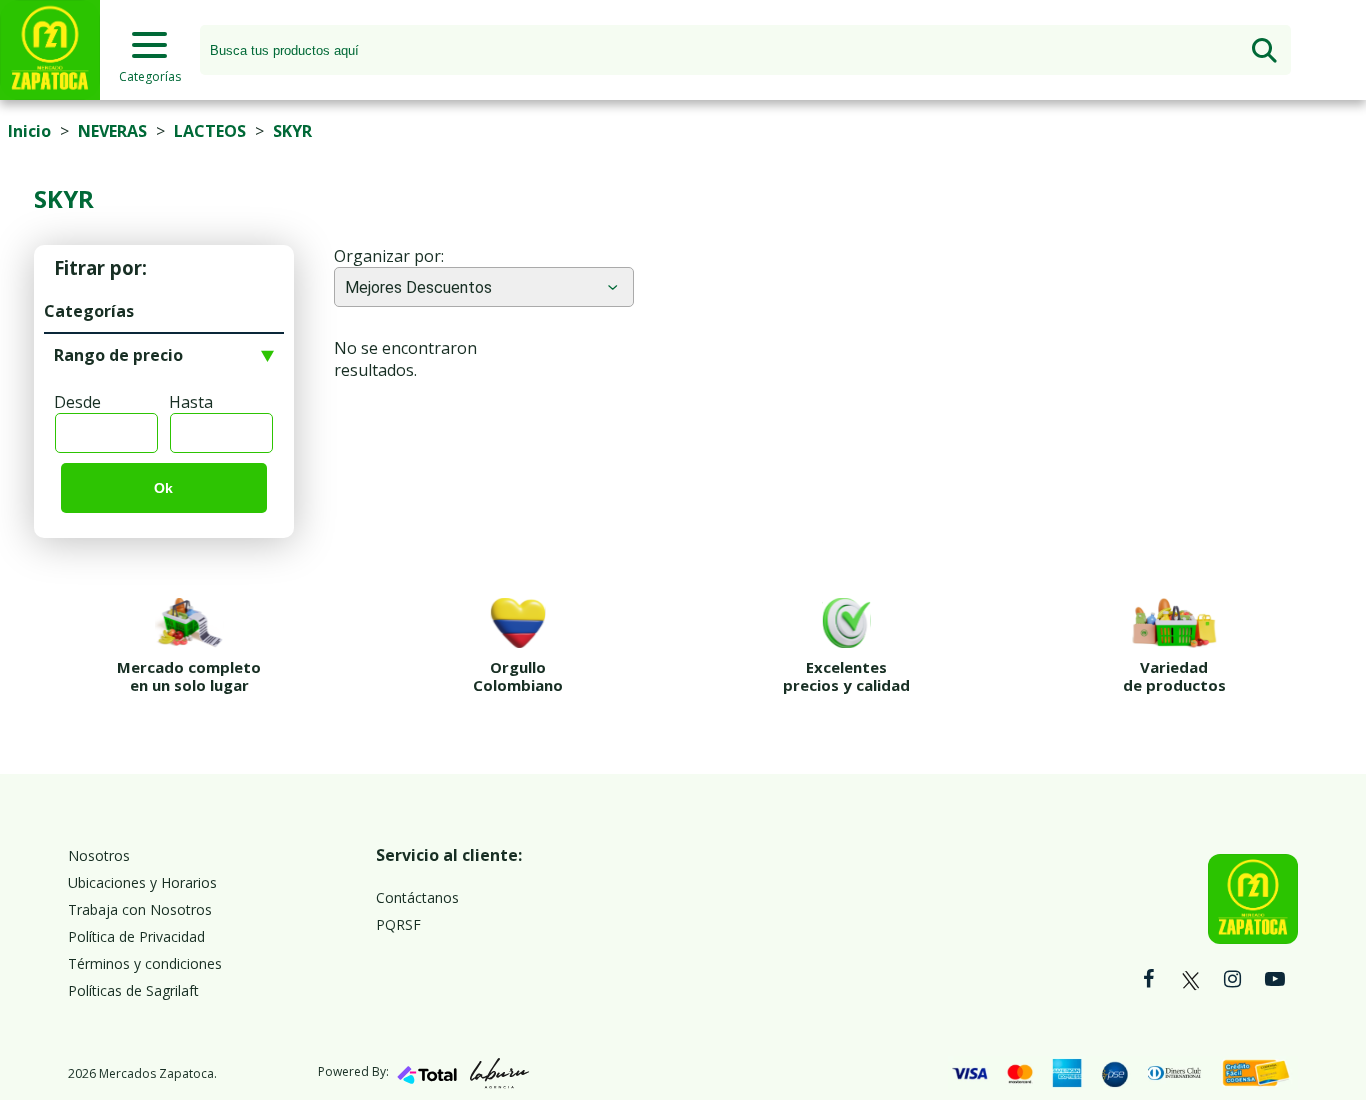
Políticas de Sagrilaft (133, 990)
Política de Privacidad (136, 936)
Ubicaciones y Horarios (142, 882)
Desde (77, 402)
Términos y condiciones (145, 963)
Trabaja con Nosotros (140, 909)
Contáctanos (417, 897)
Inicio (29, 131)
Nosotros (99, 855)
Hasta (191, 402)
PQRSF (398, 924)
